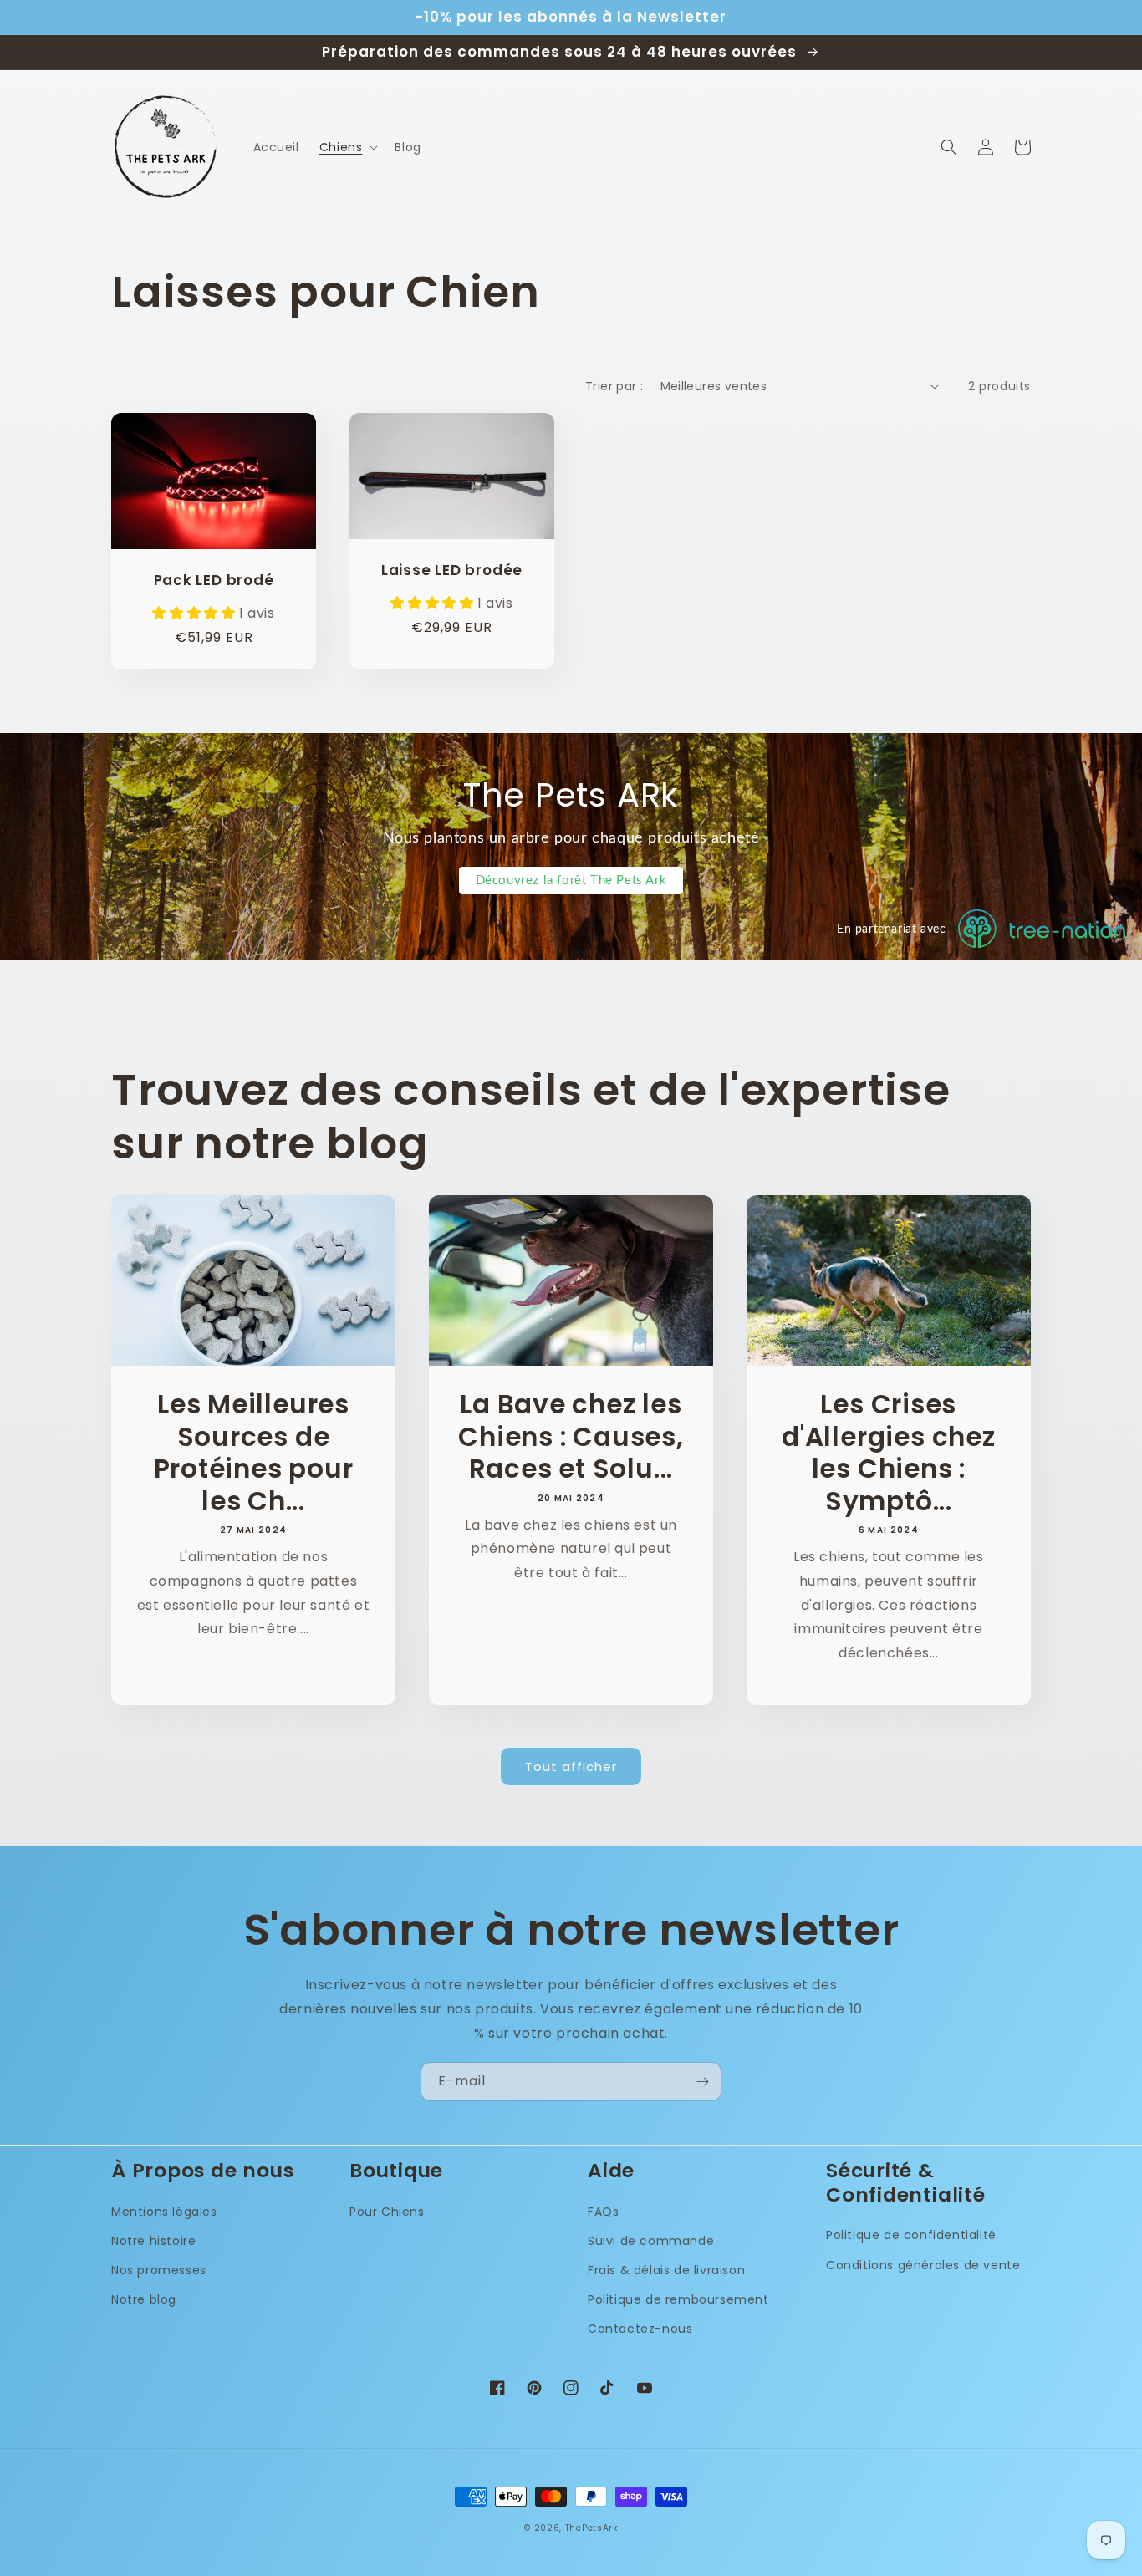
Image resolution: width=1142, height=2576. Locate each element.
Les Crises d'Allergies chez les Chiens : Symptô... (888, 1453)
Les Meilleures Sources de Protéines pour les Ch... (254, 1453)
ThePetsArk (591, 2528)
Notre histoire (153, 2241)
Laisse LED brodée (452, 570)
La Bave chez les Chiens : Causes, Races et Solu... (571, 1436)
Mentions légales (164, 2212)
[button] (347, 147)
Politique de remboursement (678, 2299)
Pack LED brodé (214, 580)
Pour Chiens (387, 2212)
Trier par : (614, 386)
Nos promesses (159, 2270)
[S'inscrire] (702, 2082)
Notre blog (144, 2299)
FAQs (603, 2212)
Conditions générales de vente (923, 2265)
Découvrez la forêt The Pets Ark (571, 881)
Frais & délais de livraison (666, 2270)
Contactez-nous (640, 2329)
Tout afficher (571, 1767)
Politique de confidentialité (911, 2235)
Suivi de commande (651, 2241)
